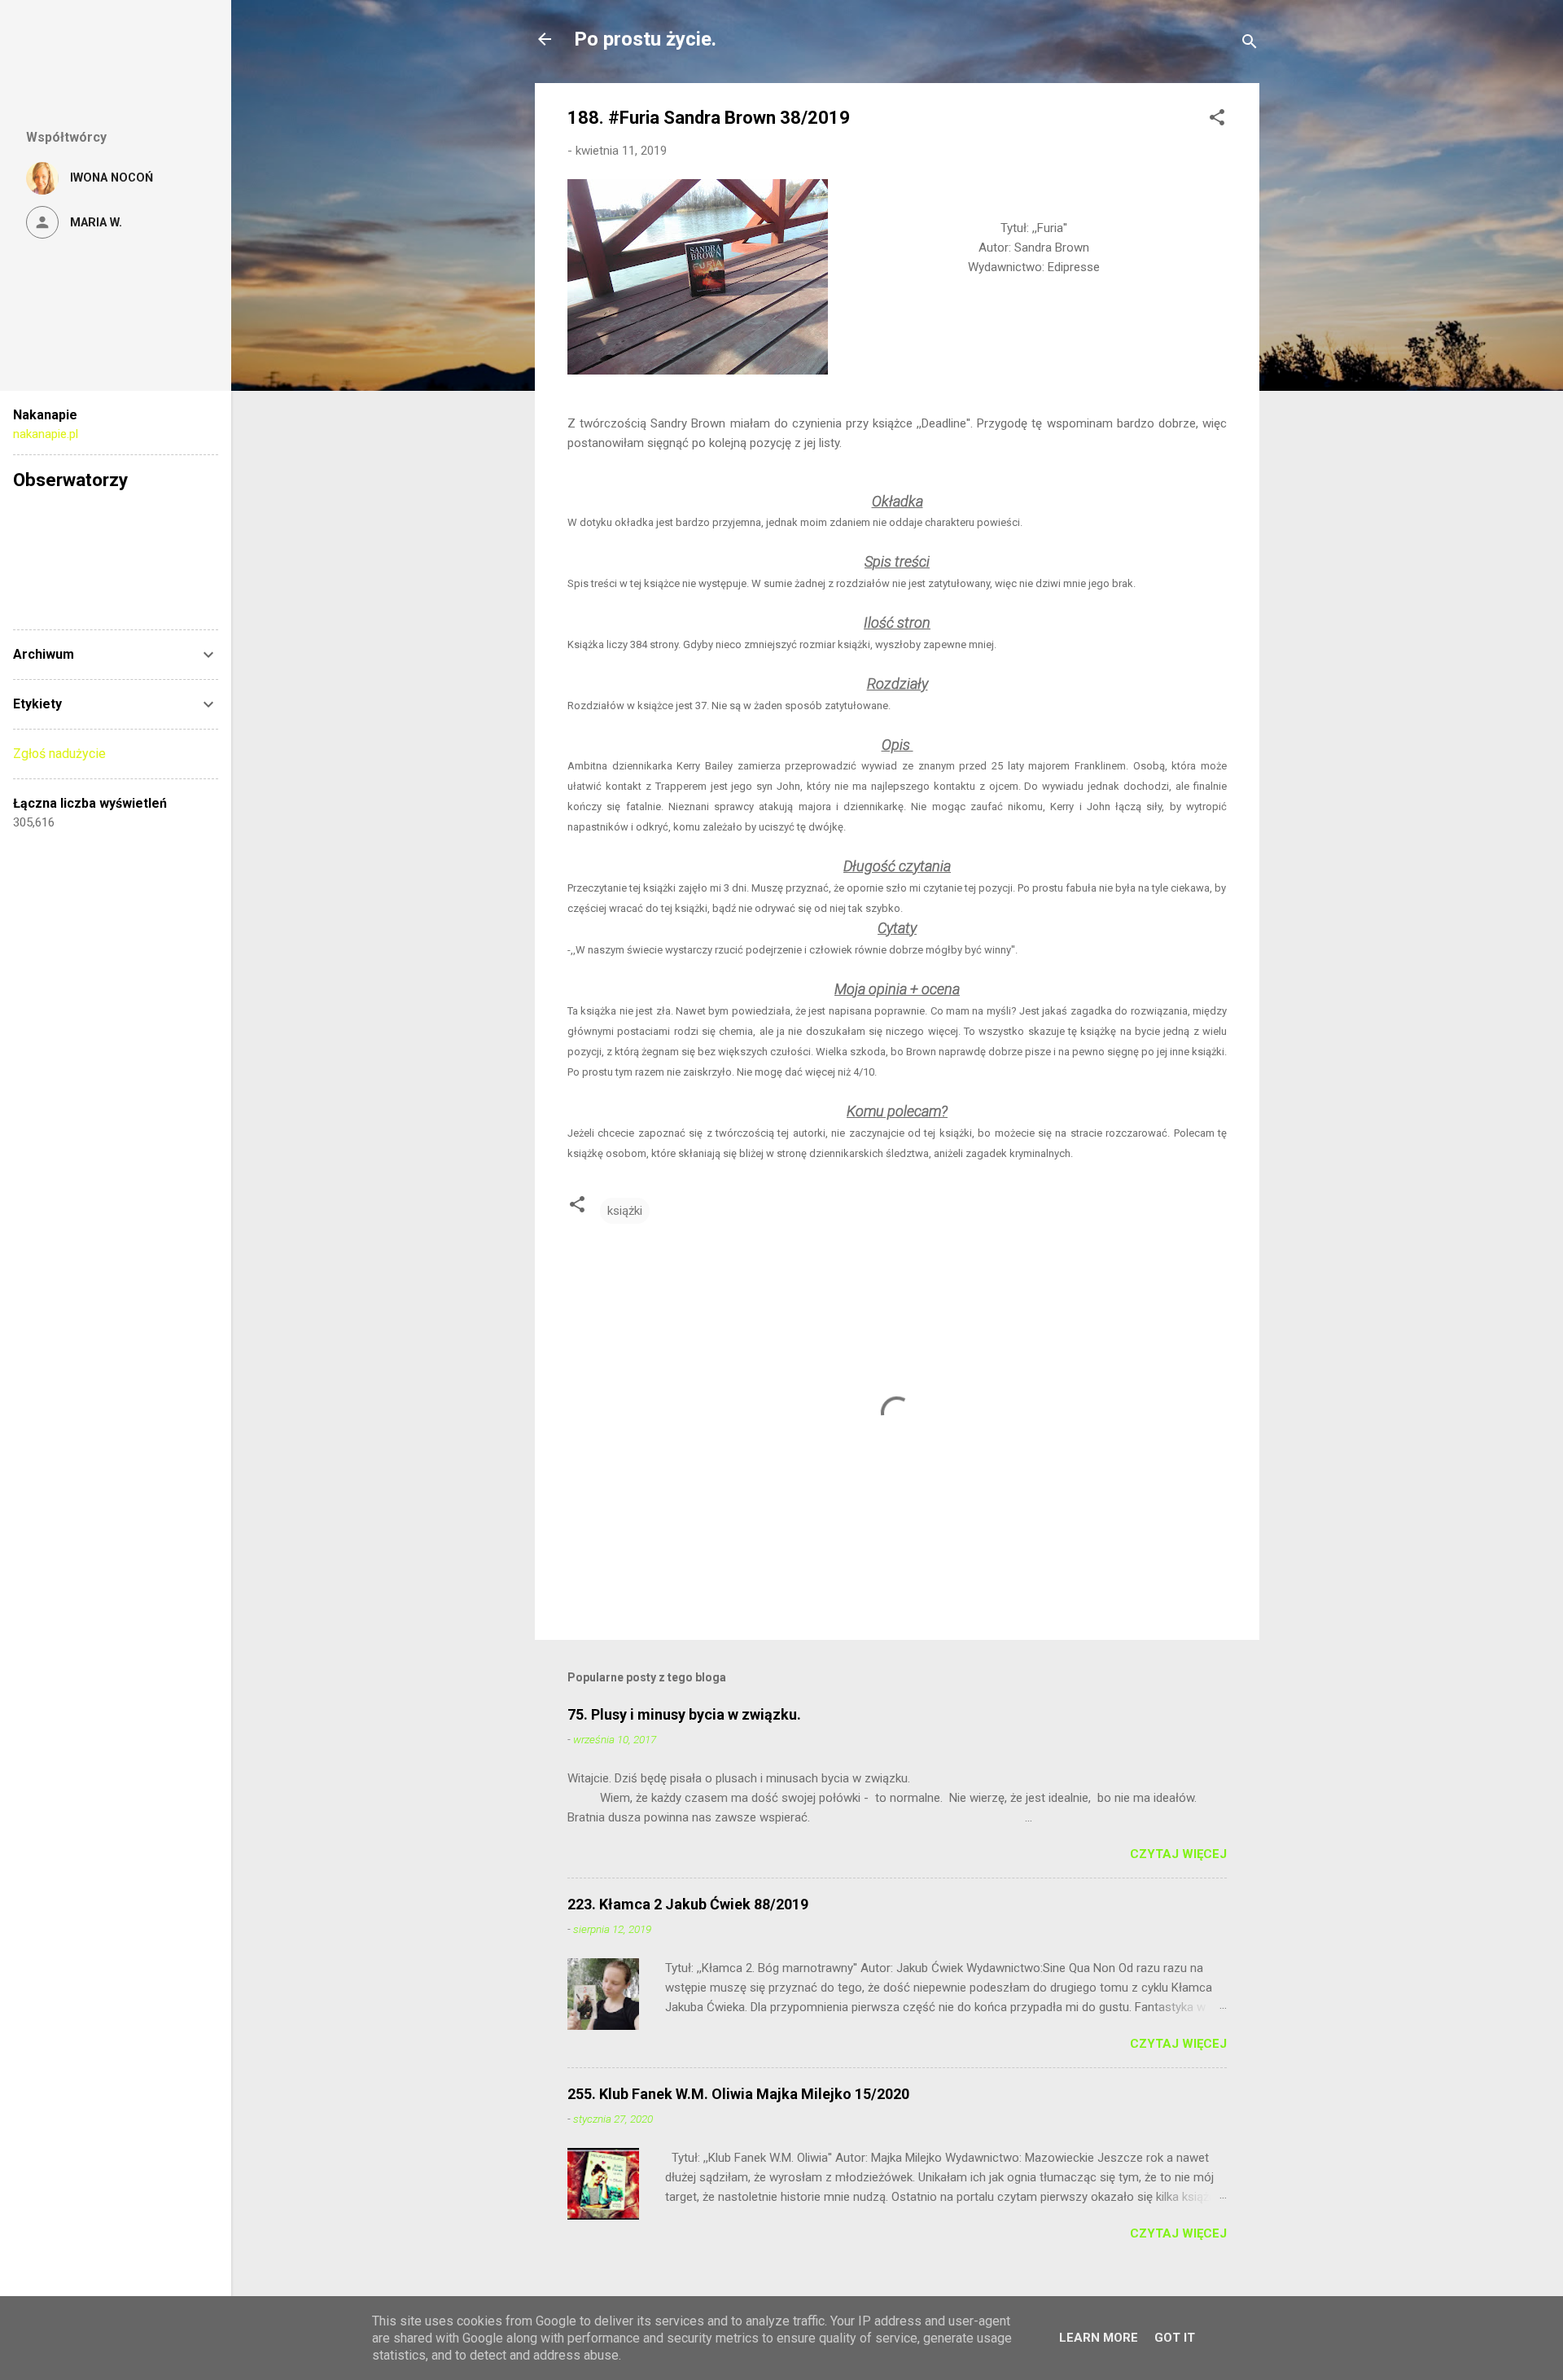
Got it (1175, 2338)
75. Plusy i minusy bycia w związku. (684, 1714)
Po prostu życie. (645, 39)
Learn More (1099, 2338)
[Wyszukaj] (1250, 44)
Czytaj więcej (1178, 1854)
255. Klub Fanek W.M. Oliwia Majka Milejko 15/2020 (738, 2094)
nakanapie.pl (46, 434)
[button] (1217, 120)
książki (625, 1211)
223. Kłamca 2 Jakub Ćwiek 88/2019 (688, 1904)
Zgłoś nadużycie (59, 754)
